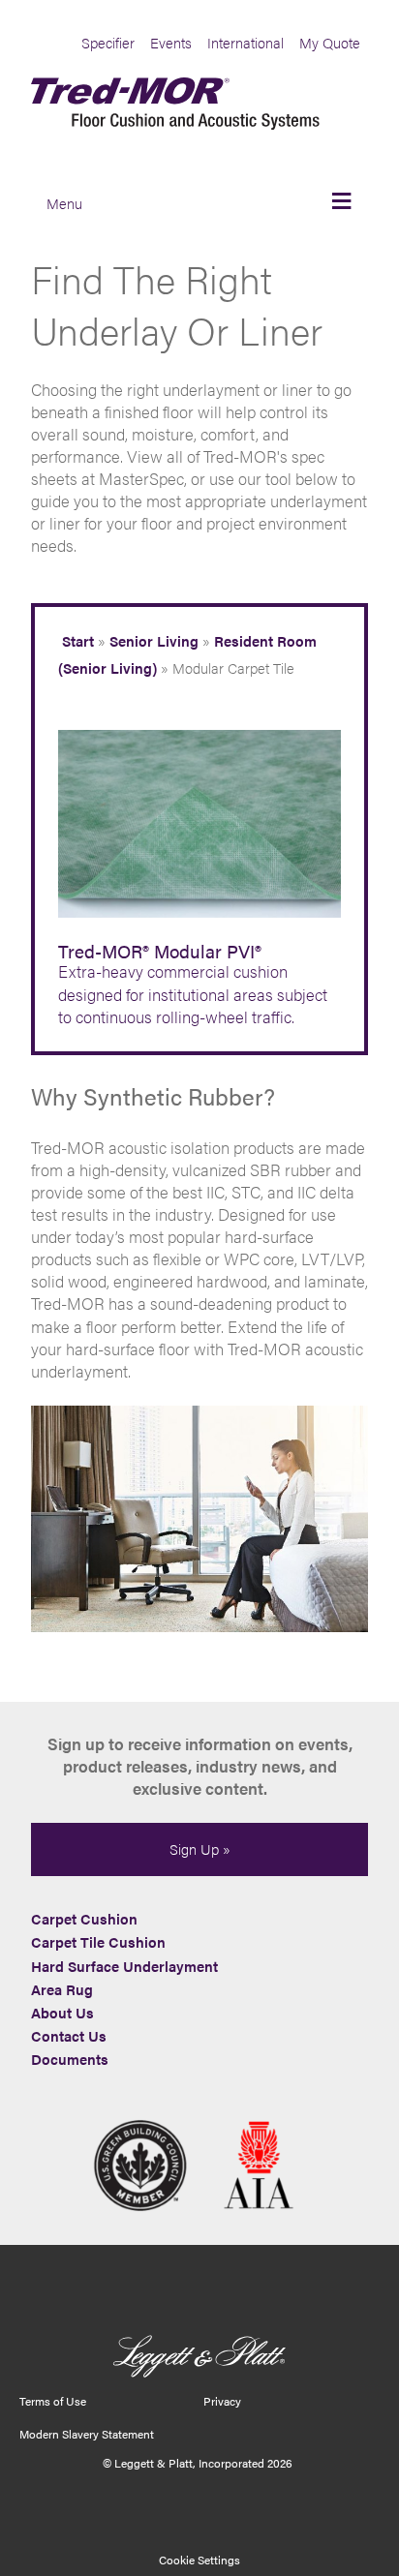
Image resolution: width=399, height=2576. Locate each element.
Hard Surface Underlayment (124, 1966)
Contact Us (69, 2036)
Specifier (108, 43)
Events (171, 43)
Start (78, 641)
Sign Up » (200, 1849)
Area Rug (62, 1989)
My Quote (330, 43)
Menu (64, 203)
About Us (62, 2013)
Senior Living (154, 641)
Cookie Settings (199, 2560)
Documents (70, 2059)
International (246, 43)
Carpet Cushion (84, 1919)
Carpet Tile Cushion (98, 1942)
